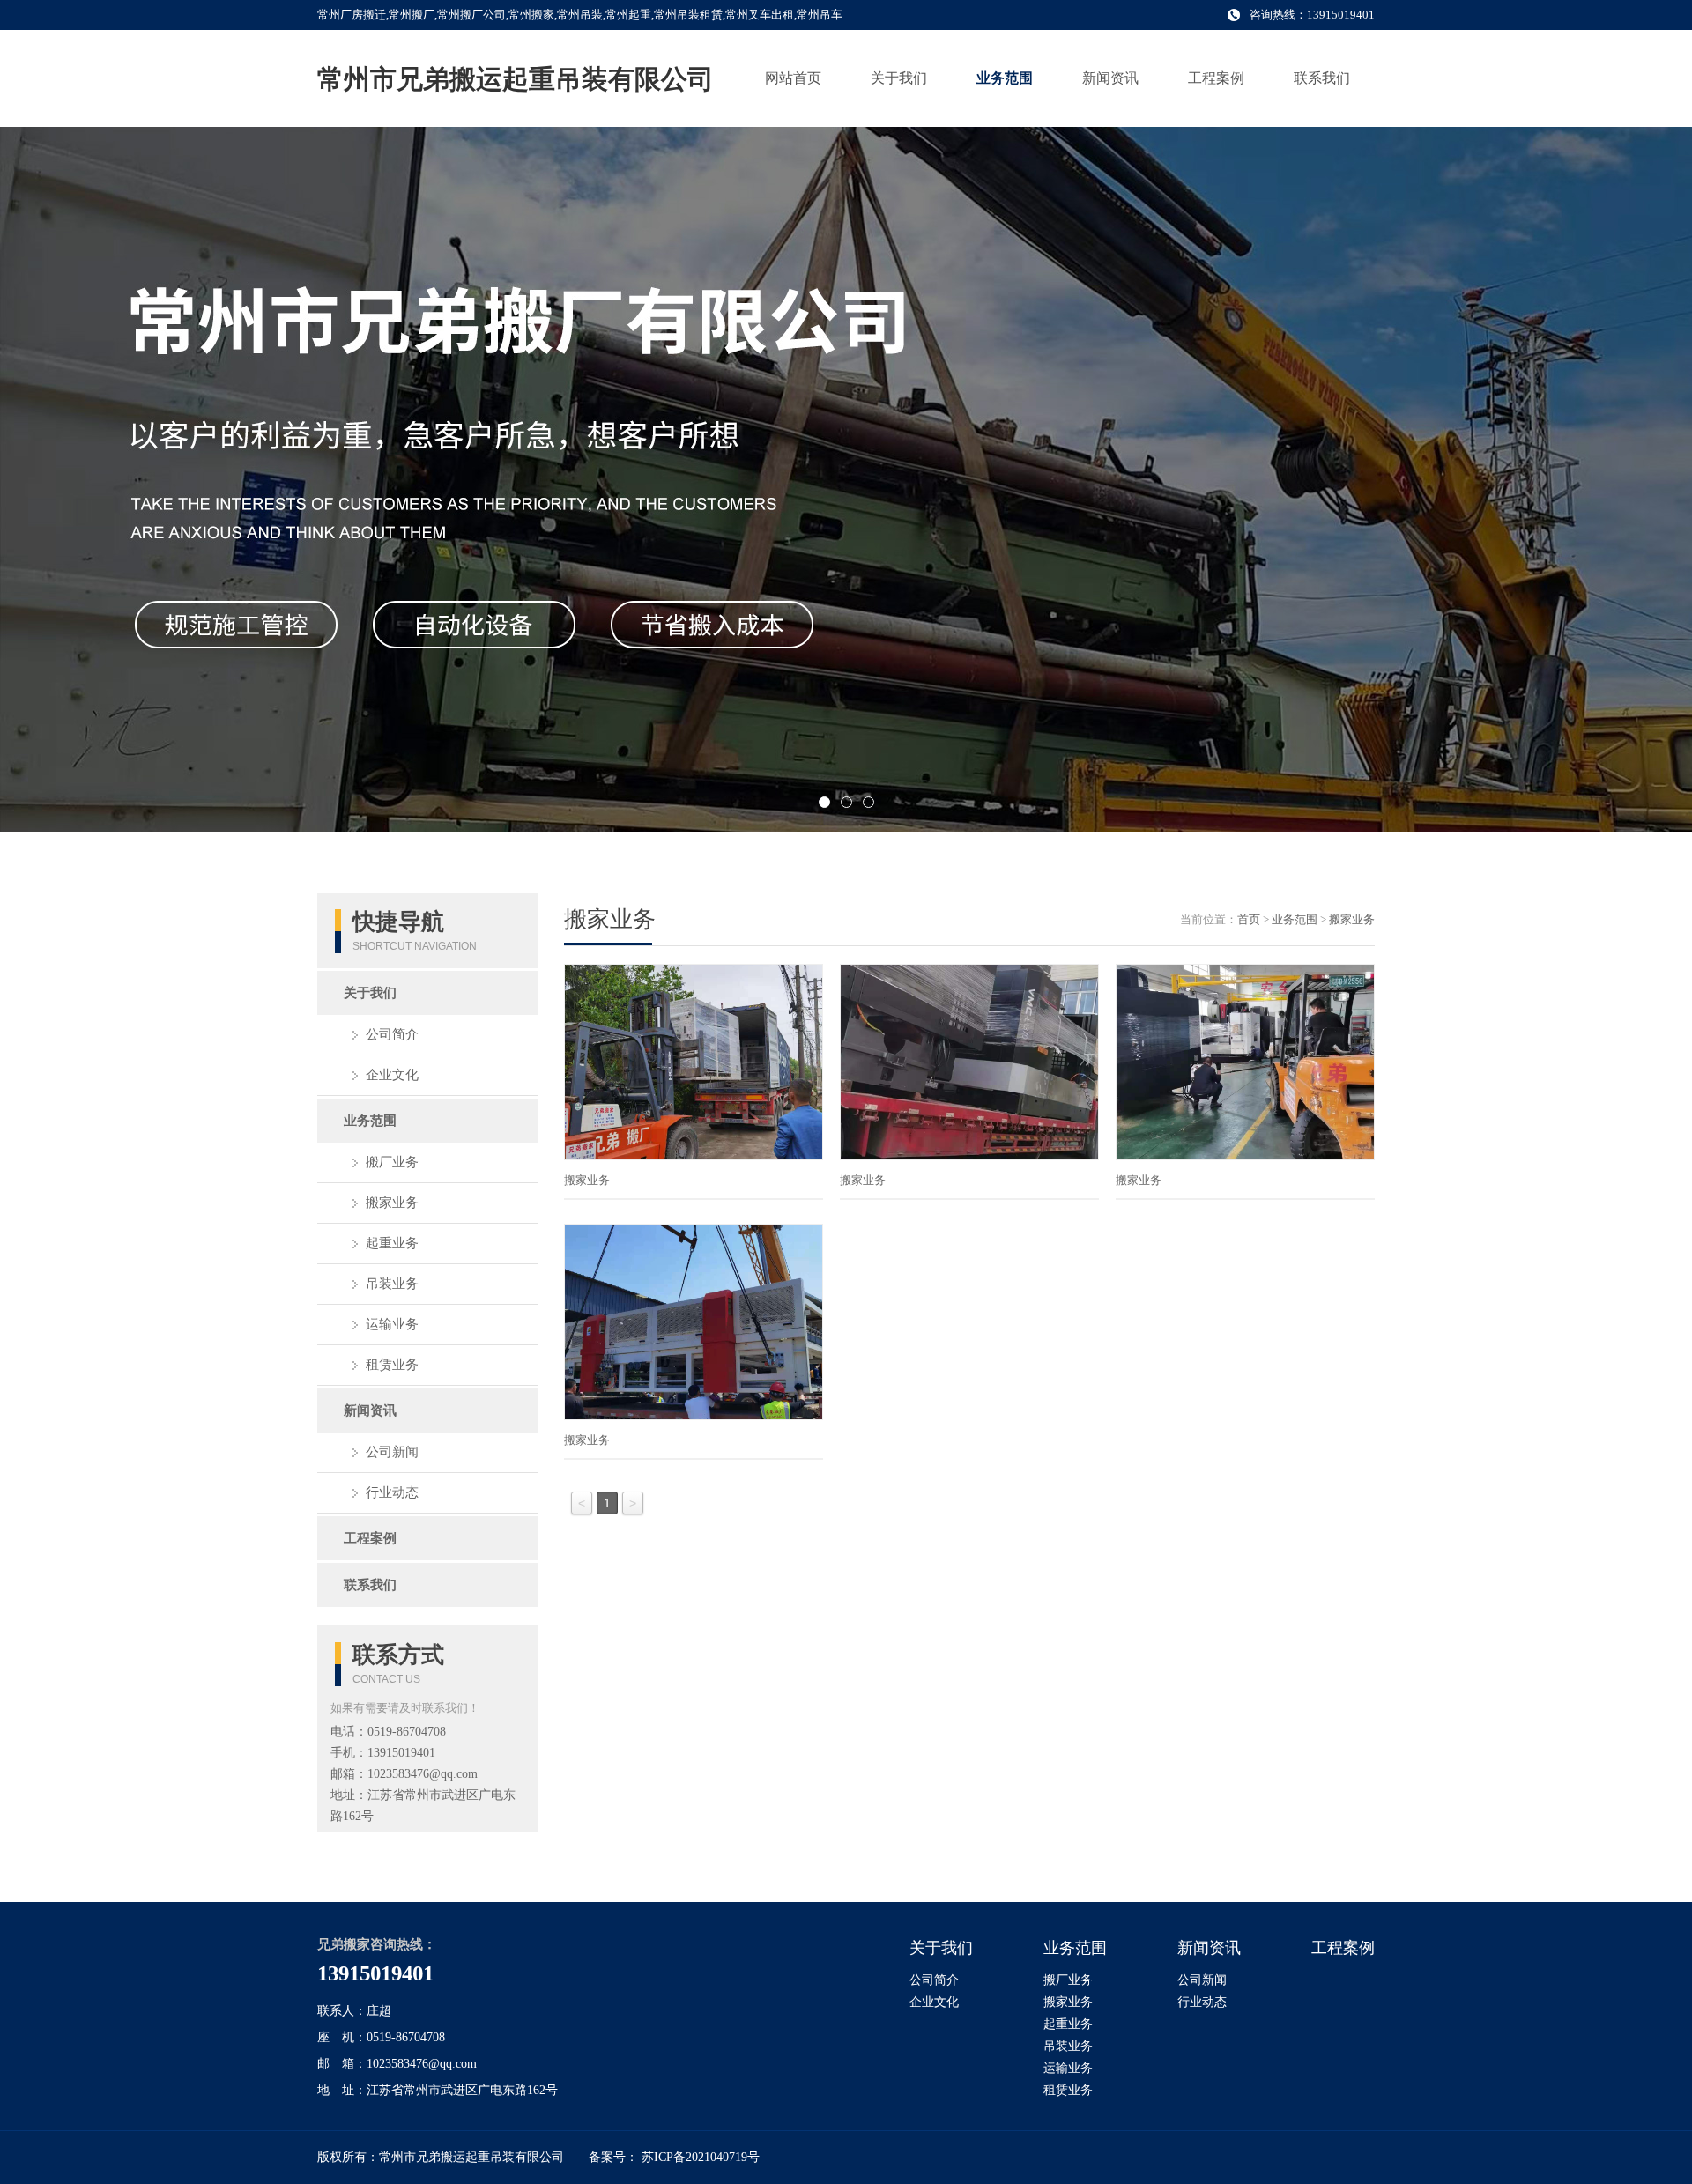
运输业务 (392, 1324)
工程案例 (1216, 78)
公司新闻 (392, 1452)
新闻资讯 (1110, 78)
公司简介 (392, 1034)
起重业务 (392, 1243)
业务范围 (1005, 78)
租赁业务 (392, 1365)
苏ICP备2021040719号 (701, 2157)
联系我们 (1322, 78)
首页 (1249, 919)
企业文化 (392, 1075)
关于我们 (899, 78)
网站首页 (793, 78)
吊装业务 (392, 1284)
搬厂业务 (392, 1162)
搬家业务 (392, 1203)
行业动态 (392, 1492)
